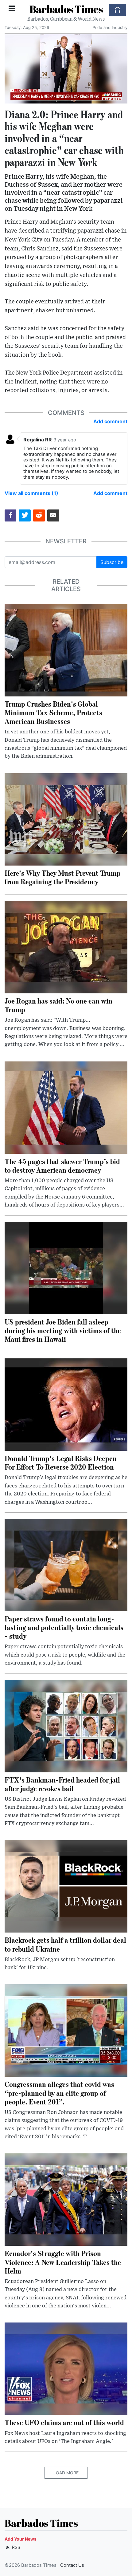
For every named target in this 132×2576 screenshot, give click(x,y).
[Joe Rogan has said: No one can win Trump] (66, 947)
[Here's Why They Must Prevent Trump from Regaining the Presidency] (66, 819)
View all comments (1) (31, 493)
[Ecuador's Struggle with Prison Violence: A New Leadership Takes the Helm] (66, 2199)
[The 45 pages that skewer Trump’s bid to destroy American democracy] (66, 1107)
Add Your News (21, 2539)
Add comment (110, 421)
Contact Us (72, 2565)
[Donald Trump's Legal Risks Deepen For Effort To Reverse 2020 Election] (66, 1404)
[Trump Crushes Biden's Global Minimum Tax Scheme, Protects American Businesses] (66, 650)
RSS (16, 2547)
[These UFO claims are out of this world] (66, 2368)
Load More (66, 2473)
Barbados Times (66, 9)
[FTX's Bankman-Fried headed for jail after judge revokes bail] (66, 1726)
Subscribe (112, 562)
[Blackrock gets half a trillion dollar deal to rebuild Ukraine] (66, 1886)
